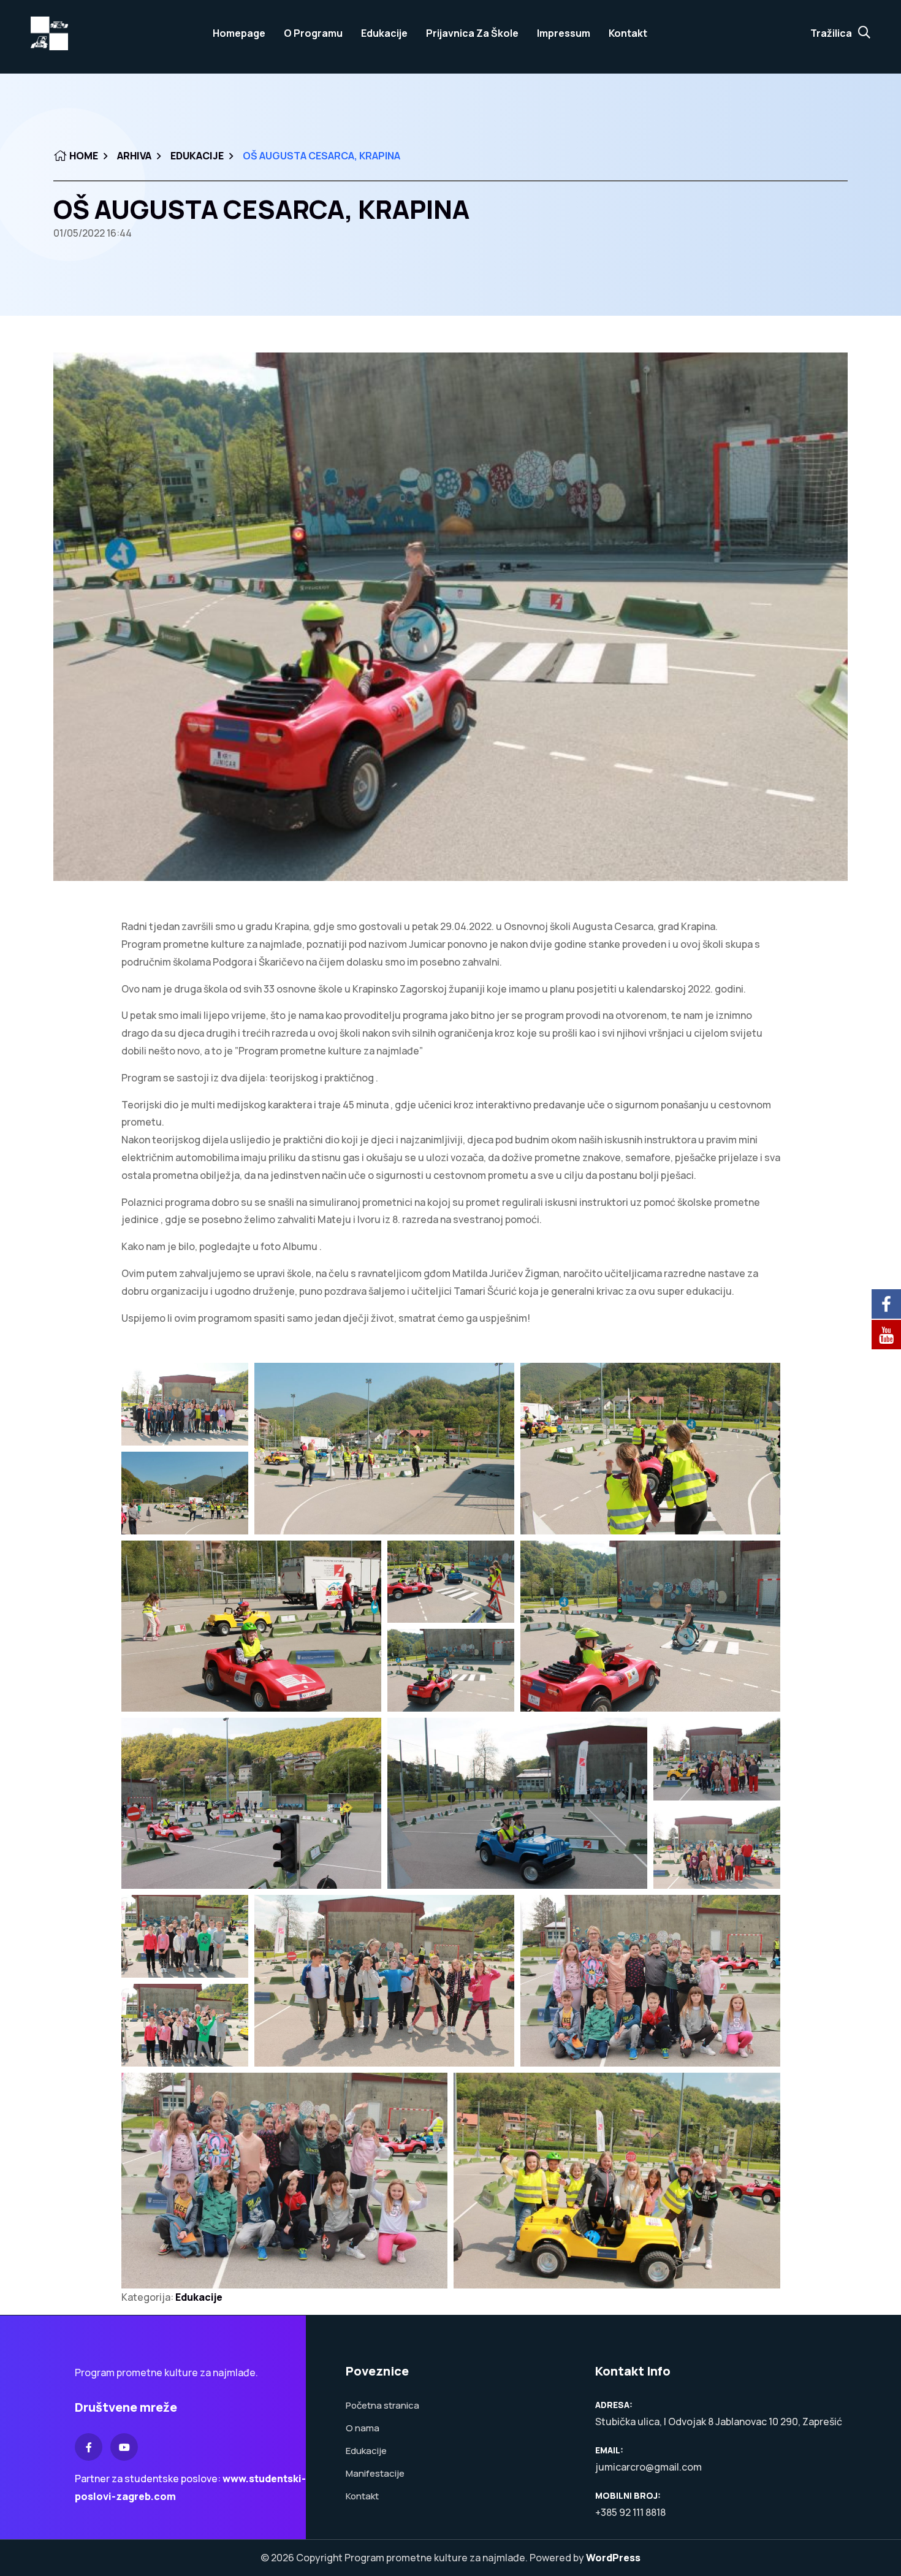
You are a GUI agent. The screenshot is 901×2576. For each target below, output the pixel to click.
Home (83, 156)
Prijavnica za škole (472, 33)
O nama (363, 2428)
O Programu (313, 33)
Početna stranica (382, 2405)
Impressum (564, 33)
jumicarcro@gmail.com (648, 2467)
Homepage (239, 33)
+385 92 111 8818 (630, 2512)
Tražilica (831, 33)
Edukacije (384, 33)
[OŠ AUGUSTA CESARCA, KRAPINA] (450, 617)
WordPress (613, 2558)
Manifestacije (375, 2473)
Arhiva (134, 156)
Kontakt (628, 33)
